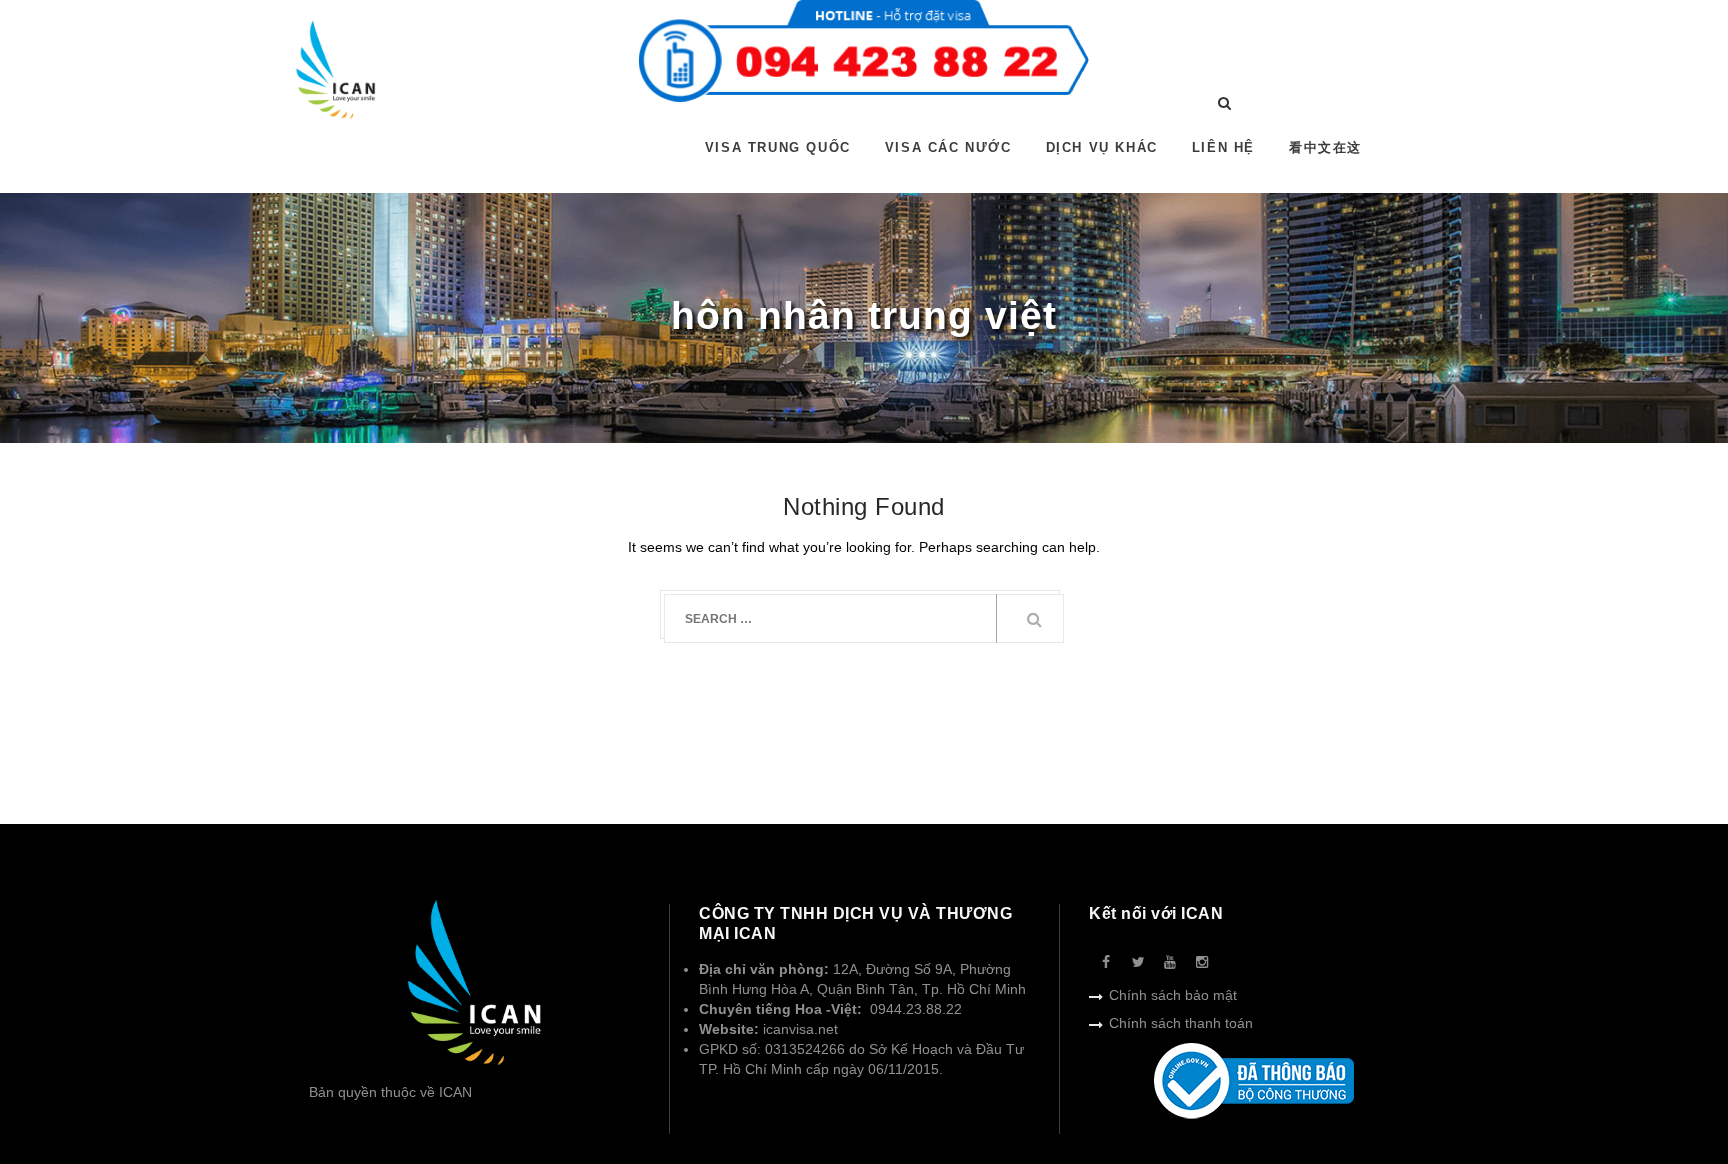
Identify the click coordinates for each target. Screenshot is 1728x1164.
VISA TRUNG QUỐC (778, 147)
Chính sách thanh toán (1181, 1023)
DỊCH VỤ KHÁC (1102, 147)
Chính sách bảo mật (1173, 995)
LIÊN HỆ (1223, 147)
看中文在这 (1325, 147)
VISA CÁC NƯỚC (948, 147)
